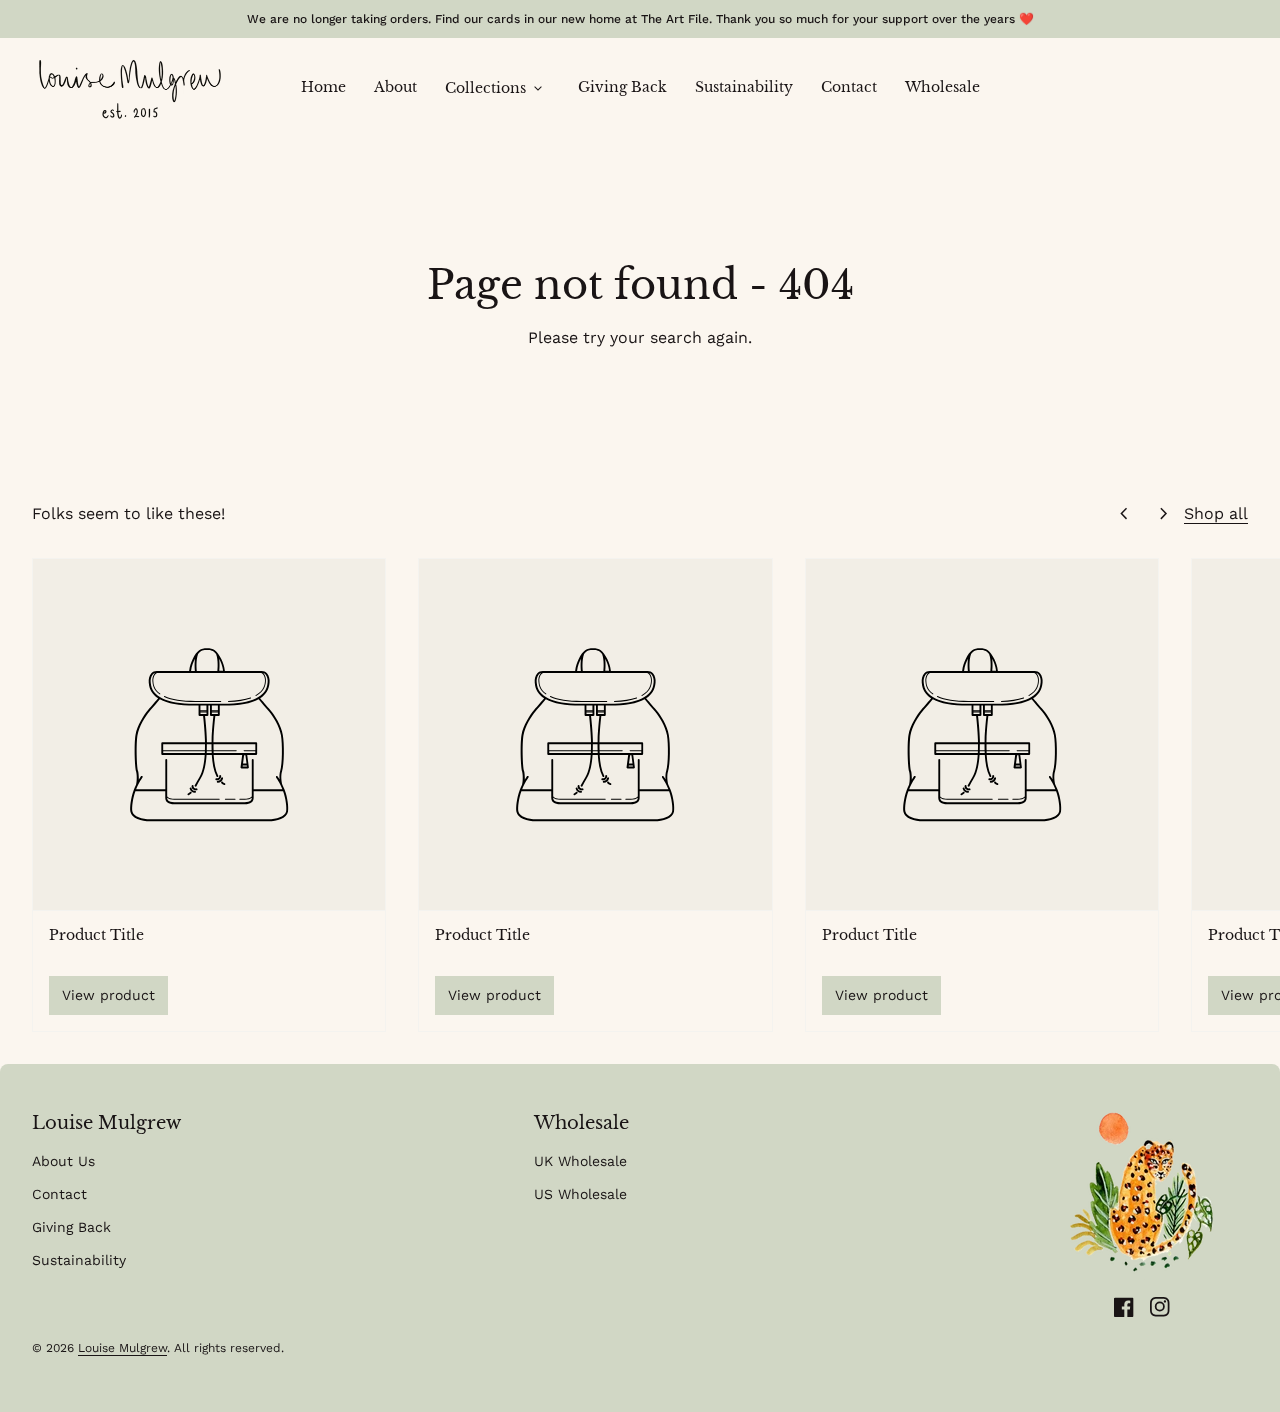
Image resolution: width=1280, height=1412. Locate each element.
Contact (856, 86)
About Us (63, 1161)
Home (330, 86)
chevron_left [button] (1124, 514)
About (402, 86)
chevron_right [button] (1164, 514)
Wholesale (942, 87)
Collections (495, 89)
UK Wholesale (580, 1161)
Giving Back (629, 86)
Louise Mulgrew (122, 1348)
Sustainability (751, 86)
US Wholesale (580, 1194)
